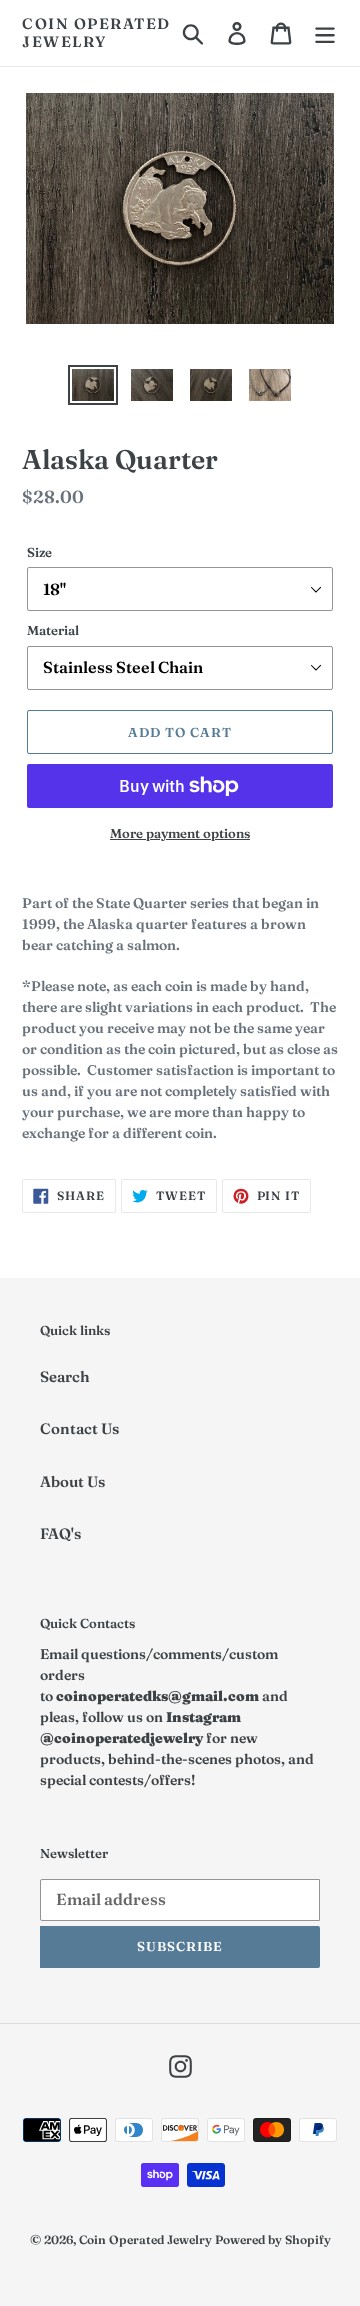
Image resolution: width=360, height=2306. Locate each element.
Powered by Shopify (273, 2239)
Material (53, 630)
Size (39, 552)
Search (65, 1376)
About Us (72, 1481)
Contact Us (79, 1428)
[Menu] (325, 33)
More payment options (180, 833)
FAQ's (60, 1533)
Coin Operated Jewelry (96, 33)
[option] (92, 387)
